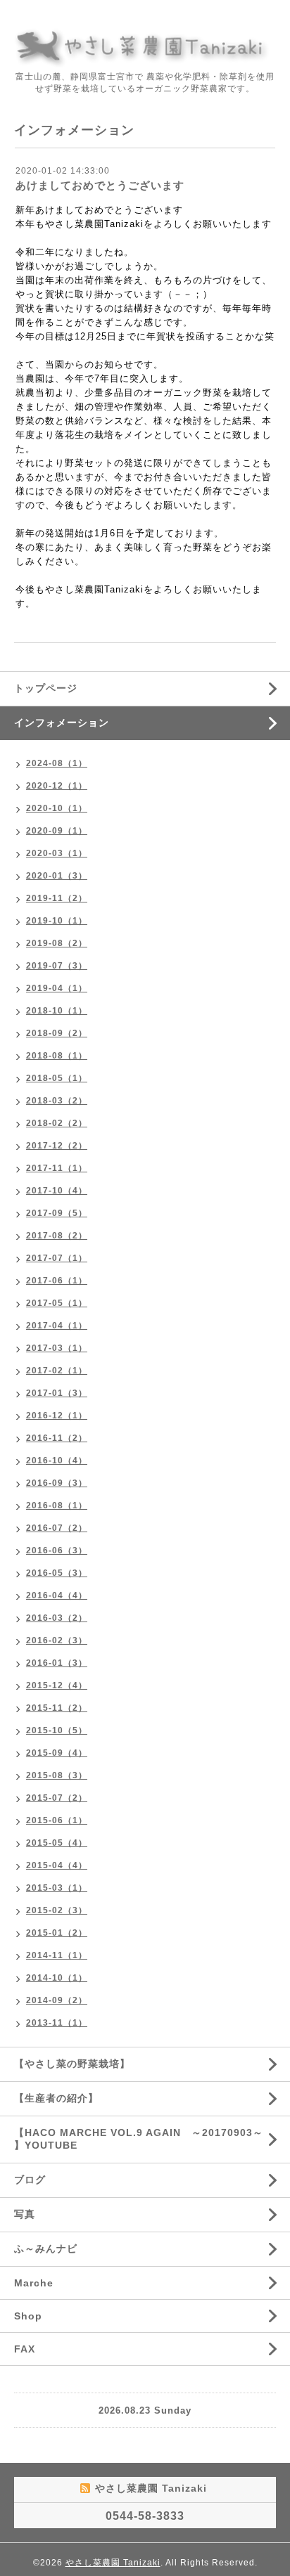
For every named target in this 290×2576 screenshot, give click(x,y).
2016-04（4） (57, 1596)
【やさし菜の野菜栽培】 (72, 2064)
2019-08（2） (57, 943)
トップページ (46, 688)
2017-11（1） (57, 1168)
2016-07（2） (57, 1528)
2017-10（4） (57, 1191)
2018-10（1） (57, 1011)
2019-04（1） (57, 988)
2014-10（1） (57, 1978)
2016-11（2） (57, 1438)
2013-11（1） (57, 2023)
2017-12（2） (57, 1146)
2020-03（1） (57, 853)
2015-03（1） (57, 1888)
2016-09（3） (57, 1483)
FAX (25, 2349)
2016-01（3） (57, 1663)
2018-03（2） (57, 1101)
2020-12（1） (57, 786)
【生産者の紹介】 (56, 2098)
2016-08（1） (57, 1506)
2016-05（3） (57, 1573)
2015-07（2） (57, 1798)
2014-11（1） (57, 1955)
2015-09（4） (57, 1753)
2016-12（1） (57, 1416)
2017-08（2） (57, 1236)
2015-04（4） (57, 1865)
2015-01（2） (57, 1933)
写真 (25, 2214)
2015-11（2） (57, 1708)
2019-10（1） (57, 921)
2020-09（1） (57, 831)
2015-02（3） (57, 1910)
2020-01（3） (57, 876)
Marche (34, 2283)
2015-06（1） (57, 1820)
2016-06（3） (57, 1551)
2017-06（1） (57, 1281)
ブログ (30, 2180)
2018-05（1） (57, 1078)
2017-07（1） (57, 1258)
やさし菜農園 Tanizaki (113, 2563)
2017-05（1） (57, 1303)
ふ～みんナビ (46, 2248)
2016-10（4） (57, 1461)
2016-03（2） (57, 1618)
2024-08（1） (57, 763)
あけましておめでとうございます (100, 185)
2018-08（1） (57, 1056)
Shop (28, 2316)
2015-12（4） (57, 1685)
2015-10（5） (57, 1730)
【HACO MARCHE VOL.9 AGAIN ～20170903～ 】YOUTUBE (139, 2139)
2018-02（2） (57, 1123)
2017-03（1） (57, 1348)
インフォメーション (62, 723)
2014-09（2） (57, 2000)
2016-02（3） (57, 1640)
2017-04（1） (57, 1326)
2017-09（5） (57, 1213)
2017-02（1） (57, 1371)
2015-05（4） (57, 1843)
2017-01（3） (57, 1393)
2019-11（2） (57, 898)
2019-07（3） (57, 966)
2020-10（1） (57, 808)
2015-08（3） (57, 1775)
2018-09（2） (57, 1033)
